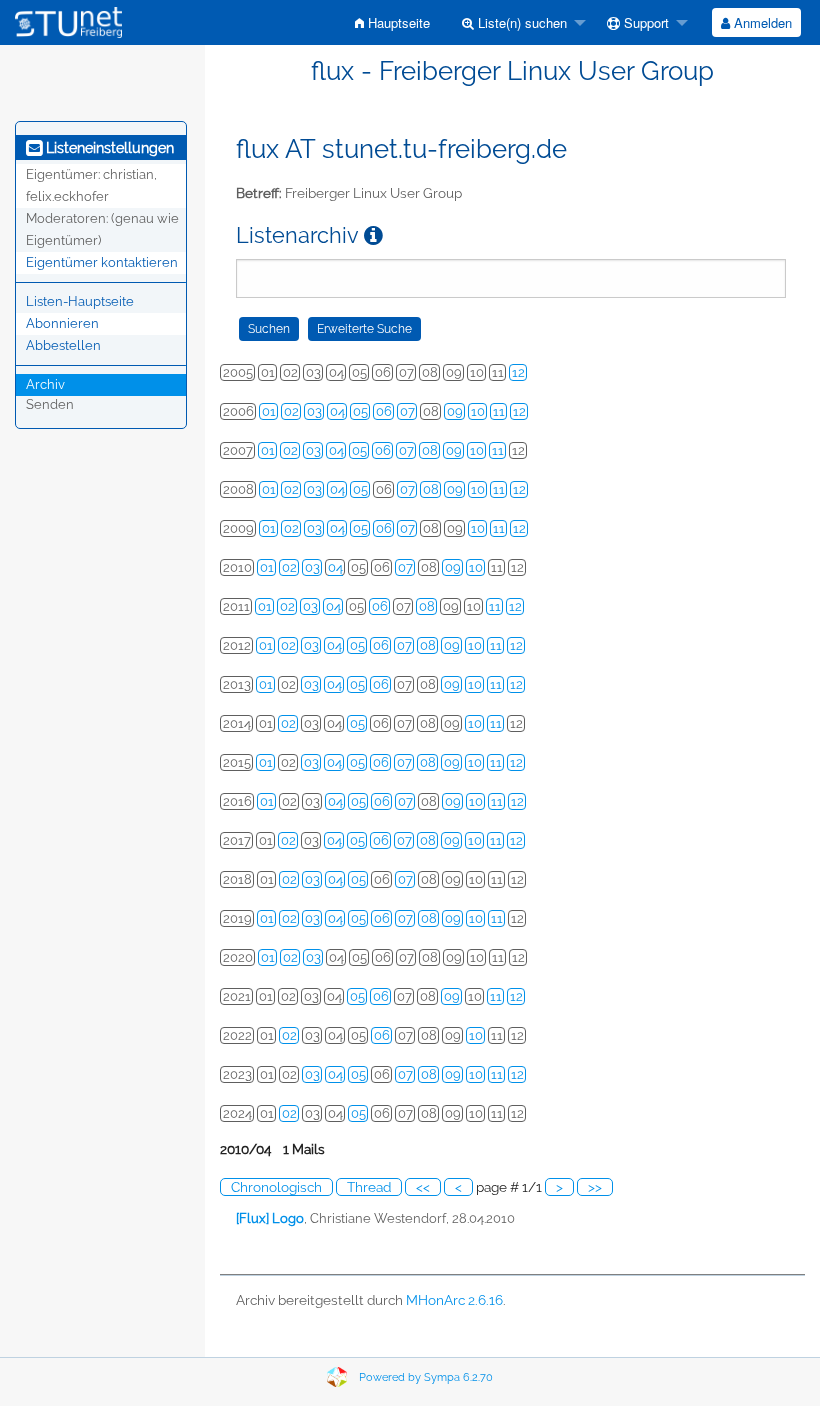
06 (384, 411)
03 (314, 411)
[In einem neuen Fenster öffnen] (373, 235)
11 (499, 411)
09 (455, 411)
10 (478, 411)
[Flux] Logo (270, 1218)
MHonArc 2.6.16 (454, 1300)
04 (337, 411)
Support (644, 22)
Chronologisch (276, 1187)
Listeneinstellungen (108, 148)
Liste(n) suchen (520, 22)
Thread (369, 1187)
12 (518, 372)
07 (407, 411)
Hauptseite (397, 22)
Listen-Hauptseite (80, 301)
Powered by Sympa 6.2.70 (426, 1377)
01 (269, 411)
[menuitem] (392, 22)
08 (430, 450)
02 (291, 411)
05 (360, 411)
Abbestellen (63, 345)
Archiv (45, 384)
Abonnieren (62, 323)
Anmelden (761, 22)
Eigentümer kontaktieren (102, 262)
